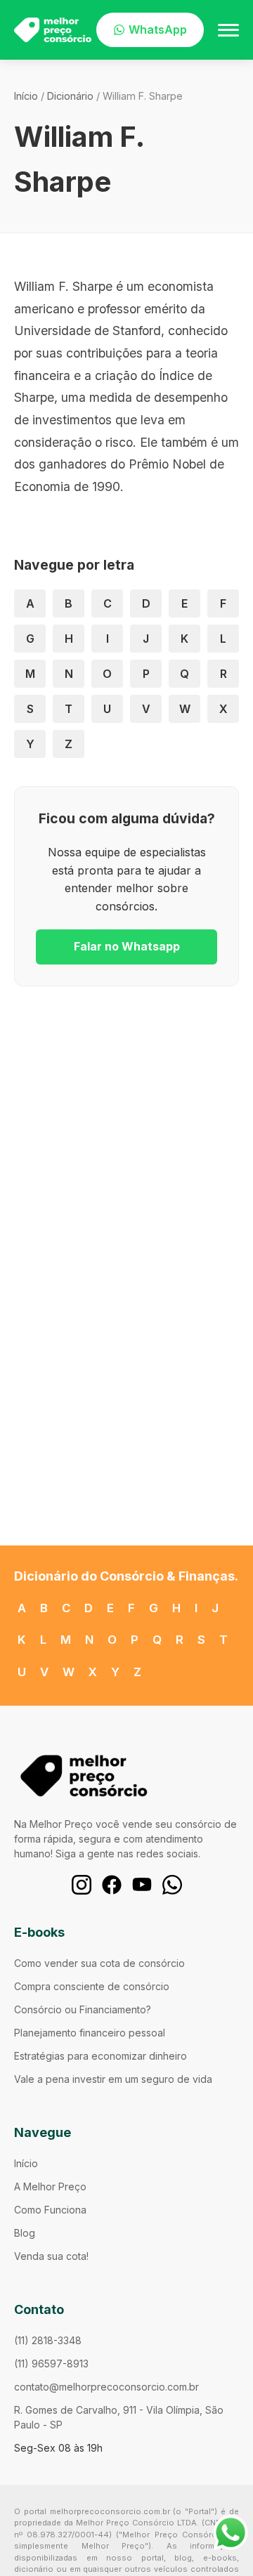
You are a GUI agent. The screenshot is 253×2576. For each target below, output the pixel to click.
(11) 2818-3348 (48, 2340)
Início (26, 96)
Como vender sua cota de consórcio (99, 1963)
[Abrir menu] (228, 30)
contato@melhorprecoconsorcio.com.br (106, 2387)
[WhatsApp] (172, 1885)
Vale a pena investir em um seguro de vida (113, 2079)
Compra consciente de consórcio (92, 1986)
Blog (25, 2233)
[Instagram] (82, 1885)
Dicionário (70, 96)
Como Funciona (50, 2210)
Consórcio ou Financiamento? (83, 2009)
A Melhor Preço (50, 2186)
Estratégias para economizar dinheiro (100, 2056)
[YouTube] (142, 1885)
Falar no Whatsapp (127, 946)
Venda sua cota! (51, 2256)
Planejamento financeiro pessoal (90, 2033)
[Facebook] (112, 1885)
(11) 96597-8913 (51, 2363)
